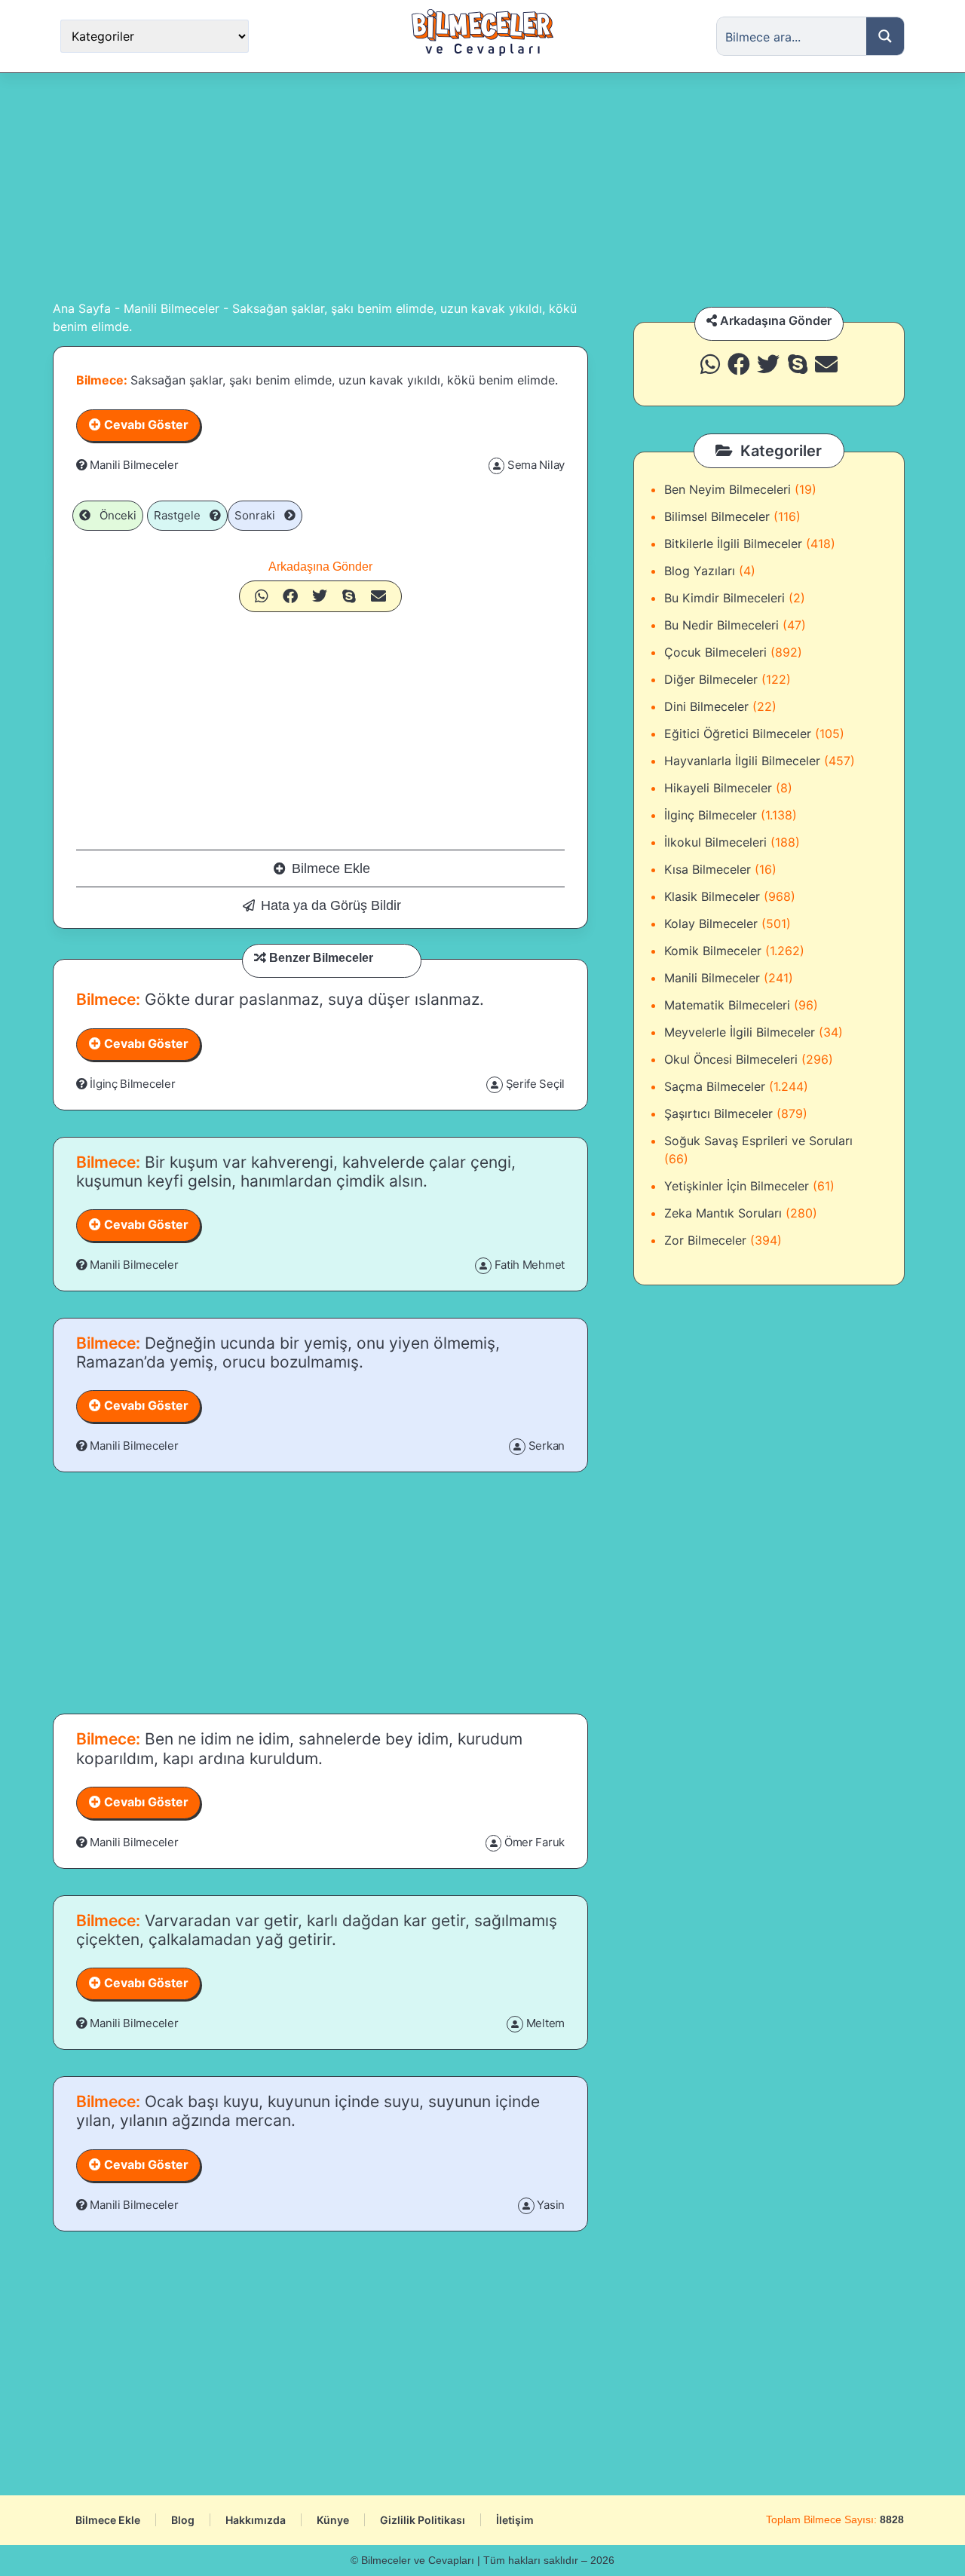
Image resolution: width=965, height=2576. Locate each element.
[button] (262, 596)
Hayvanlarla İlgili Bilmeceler (742, 761)
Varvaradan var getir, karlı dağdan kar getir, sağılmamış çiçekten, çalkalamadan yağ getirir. (317, 1930)
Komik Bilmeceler (713, 951)
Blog (183, 2520)
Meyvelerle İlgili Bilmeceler (740, 1032)
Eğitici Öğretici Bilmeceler (738, 734)
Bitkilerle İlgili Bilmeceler (733, 544)
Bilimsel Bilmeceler (717, 516)
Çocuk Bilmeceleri (715, 652)
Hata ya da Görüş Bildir (331, 905)
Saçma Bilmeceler (715, 1086)
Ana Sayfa (82, 308)
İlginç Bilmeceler (132, 1084)
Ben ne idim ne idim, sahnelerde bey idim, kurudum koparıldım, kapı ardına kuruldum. (299, 1748)
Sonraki (259, 515)
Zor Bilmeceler (705, 1240)
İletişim (515, 2520)
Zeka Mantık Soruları (723, 1213)
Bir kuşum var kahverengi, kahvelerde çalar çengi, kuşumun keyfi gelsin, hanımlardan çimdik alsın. (296, 1172)
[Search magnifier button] (885, 36)
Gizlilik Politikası (423, 2520)
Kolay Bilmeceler (711, 924)
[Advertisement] (482, 186)
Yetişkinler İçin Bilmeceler (737, 1186)
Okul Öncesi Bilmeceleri (731, 1059)
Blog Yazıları (700, 571)
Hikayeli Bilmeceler (718, 788)
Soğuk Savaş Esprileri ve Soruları (758, 1141)
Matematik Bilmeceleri (727, 1005)
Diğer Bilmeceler (711, 679)
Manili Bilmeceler (172, 308)
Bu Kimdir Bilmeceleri (725, 598)
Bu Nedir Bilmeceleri (721, 625)
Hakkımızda (256, 2520)
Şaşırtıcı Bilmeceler (718, 1113)
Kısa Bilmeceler (708, 869)
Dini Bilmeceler (706, 706)
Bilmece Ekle (331, 868)
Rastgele (182, 515)
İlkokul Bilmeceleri (715, 842)
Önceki (113, 515)
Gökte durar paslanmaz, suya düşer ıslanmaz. (312, 999)
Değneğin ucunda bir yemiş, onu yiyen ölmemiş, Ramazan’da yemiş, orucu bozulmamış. (288, 1352)
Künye (333, 2520)
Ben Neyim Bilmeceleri (728, 489)
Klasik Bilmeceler (712, 896)
